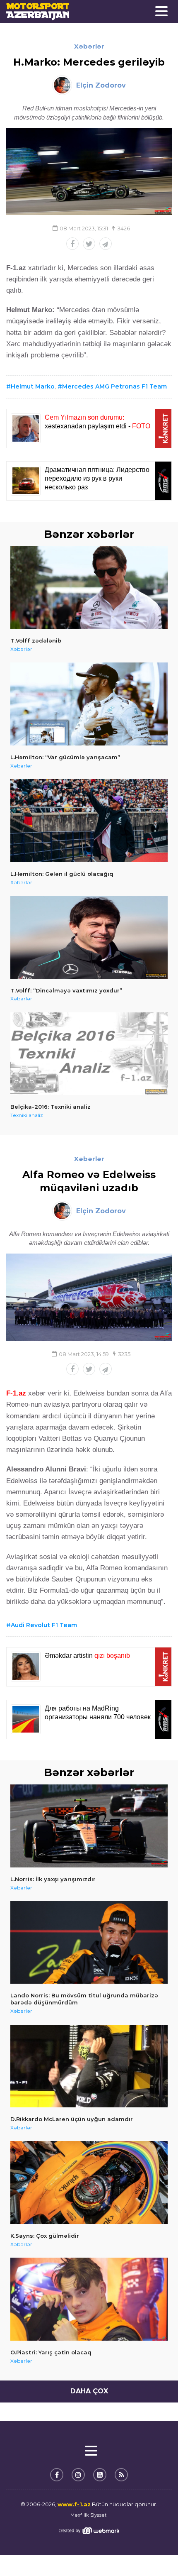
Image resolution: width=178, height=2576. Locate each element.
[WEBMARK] (89, 2531)
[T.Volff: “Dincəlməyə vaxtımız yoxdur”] (89, 937)
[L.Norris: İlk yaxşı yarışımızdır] (89, 1826)
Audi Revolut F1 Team (44, 1625)
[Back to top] (155, 2553)
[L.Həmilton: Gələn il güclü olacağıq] (89, 821)
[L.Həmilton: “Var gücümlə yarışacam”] (89, 704)
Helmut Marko (33, 386)
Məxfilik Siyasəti (89, 2515)
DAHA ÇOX (89, 2391)
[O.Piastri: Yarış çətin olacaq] (89, 2299)
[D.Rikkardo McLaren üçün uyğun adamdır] (89, 2066)
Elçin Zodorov (101, 85)
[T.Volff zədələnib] (89, 588)
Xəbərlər (89, 46)
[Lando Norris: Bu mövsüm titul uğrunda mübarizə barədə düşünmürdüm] (89, 1943)
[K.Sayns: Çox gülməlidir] (89, 2183)
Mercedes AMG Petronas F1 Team (114, 386)
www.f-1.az (74, 2504)
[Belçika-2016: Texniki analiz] (89, 1054)
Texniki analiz (27, 1115)
